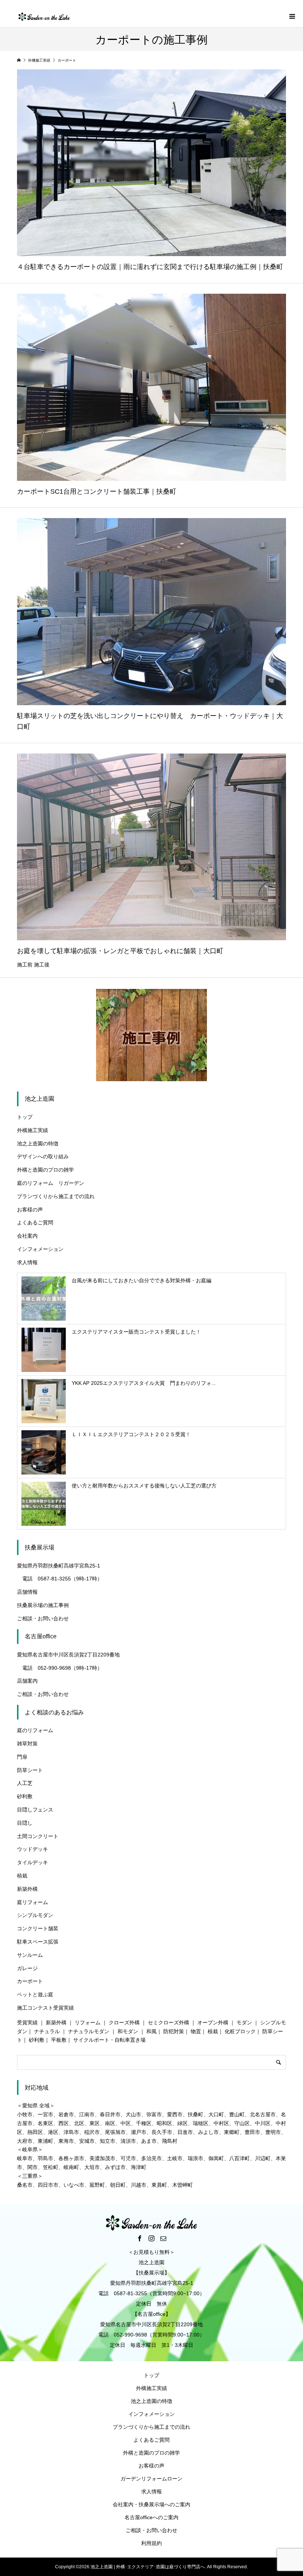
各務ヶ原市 (71, 2158)
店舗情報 (27, 1592)
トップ (25, 1117)
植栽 (22, 1876)
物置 (196, 2031)
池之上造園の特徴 (38, 1144)
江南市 (87, 2114)
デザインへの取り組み (43, 1156)
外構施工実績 (33, 1130)
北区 (79, 2123)
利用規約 (151, 2543)
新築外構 (27, 1889)
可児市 (128, 2158)
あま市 (149, 2141)
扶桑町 (195, 2114)
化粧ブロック (240, 2031)
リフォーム (88, 2022)
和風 (151, 2031)
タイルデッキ (33, 1862)
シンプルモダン (35, 1915)
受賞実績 (27, 2022)
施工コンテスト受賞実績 (45, 2008)
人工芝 (25, 1783)
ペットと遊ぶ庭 (35, 1994)
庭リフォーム (33, 1902)
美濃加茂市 (102, 2158)
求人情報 (27, 1262)
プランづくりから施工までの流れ (56, 1196)
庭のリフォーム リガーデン (51, 1183)
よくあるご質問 (35, 1223)
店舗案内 (27, 1681)
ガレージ (27, 1968)
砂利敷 (25, 1796)
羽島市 (45, 2158)
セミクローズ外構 (168, 2022)
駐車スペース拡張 (38, 1942)
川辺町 (263, 2158)
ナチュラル (47, 2031)
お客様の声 (30, 1210)
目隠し (25, 1823)
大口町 (216, 2114)
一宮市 (45, 2114)
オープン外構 (213, 2022)
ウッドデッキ (33, 1849)
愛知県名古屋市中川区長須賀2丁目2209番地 (68, 1655)
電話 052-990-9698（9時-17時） (60, 1668)
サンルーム (30, 1955)
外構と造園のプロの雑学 (45, 1170)
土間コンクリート (38, 1836)
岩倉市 (66, 2114)
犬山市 (133, 2114)
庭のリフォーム (35, 1730)
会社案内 (27, 1236)
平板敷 (59, 2040)
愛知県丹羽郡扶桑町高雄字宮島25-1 (59, 1566)
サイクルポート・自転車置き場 (109, 2040)
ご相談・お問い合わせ (43, 1618)
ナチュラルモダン (89, 2031)
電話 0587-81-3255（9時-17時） (60, 1579)
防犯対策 (174, 2031)
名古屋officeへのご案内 (151, 2517)
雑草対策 (27, 1744)
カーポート (30, 1981)
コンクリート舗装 (38, 1928)
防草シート (30, 1770)
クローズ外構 (124, 2022)
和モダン (128, 2031)
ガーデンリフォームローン (151, 2479)
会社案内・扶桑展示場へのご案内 (151, 2504)
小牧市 (25, 2114)
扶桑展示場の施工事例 (43, 1605)
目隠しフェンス (35, 1810)
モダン (244, 2022)
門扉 (22, 1757)
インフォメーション (40, 1249)
